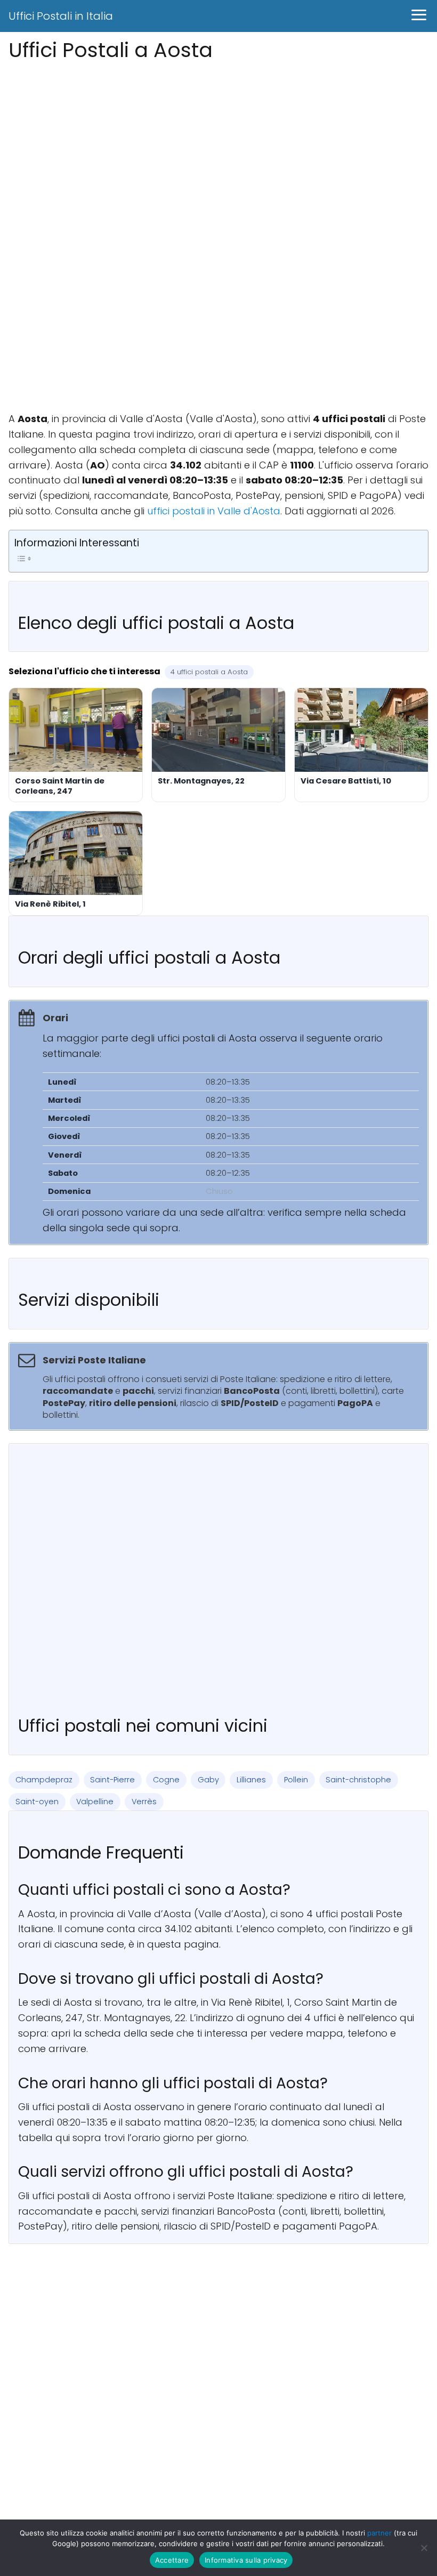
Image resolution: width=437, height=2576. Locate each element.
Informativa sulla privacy (246, 2560)
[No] (424, 2548)
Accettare (172, 2560)
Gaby (208, 1780)
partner (379, 2533)
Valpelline (95, 1802)
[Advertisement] (218, 140)
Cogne (166, 1780)
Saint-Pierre (112, 1780)
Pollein (296, 1780)
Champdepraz (44, 1780)
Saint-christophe (358, 1780)
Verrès (144, 1802)
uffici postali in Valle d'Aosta (214, 511)
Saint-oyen (37, 1802)
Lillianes (251, 1780)
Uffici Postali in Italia (61, 16)
